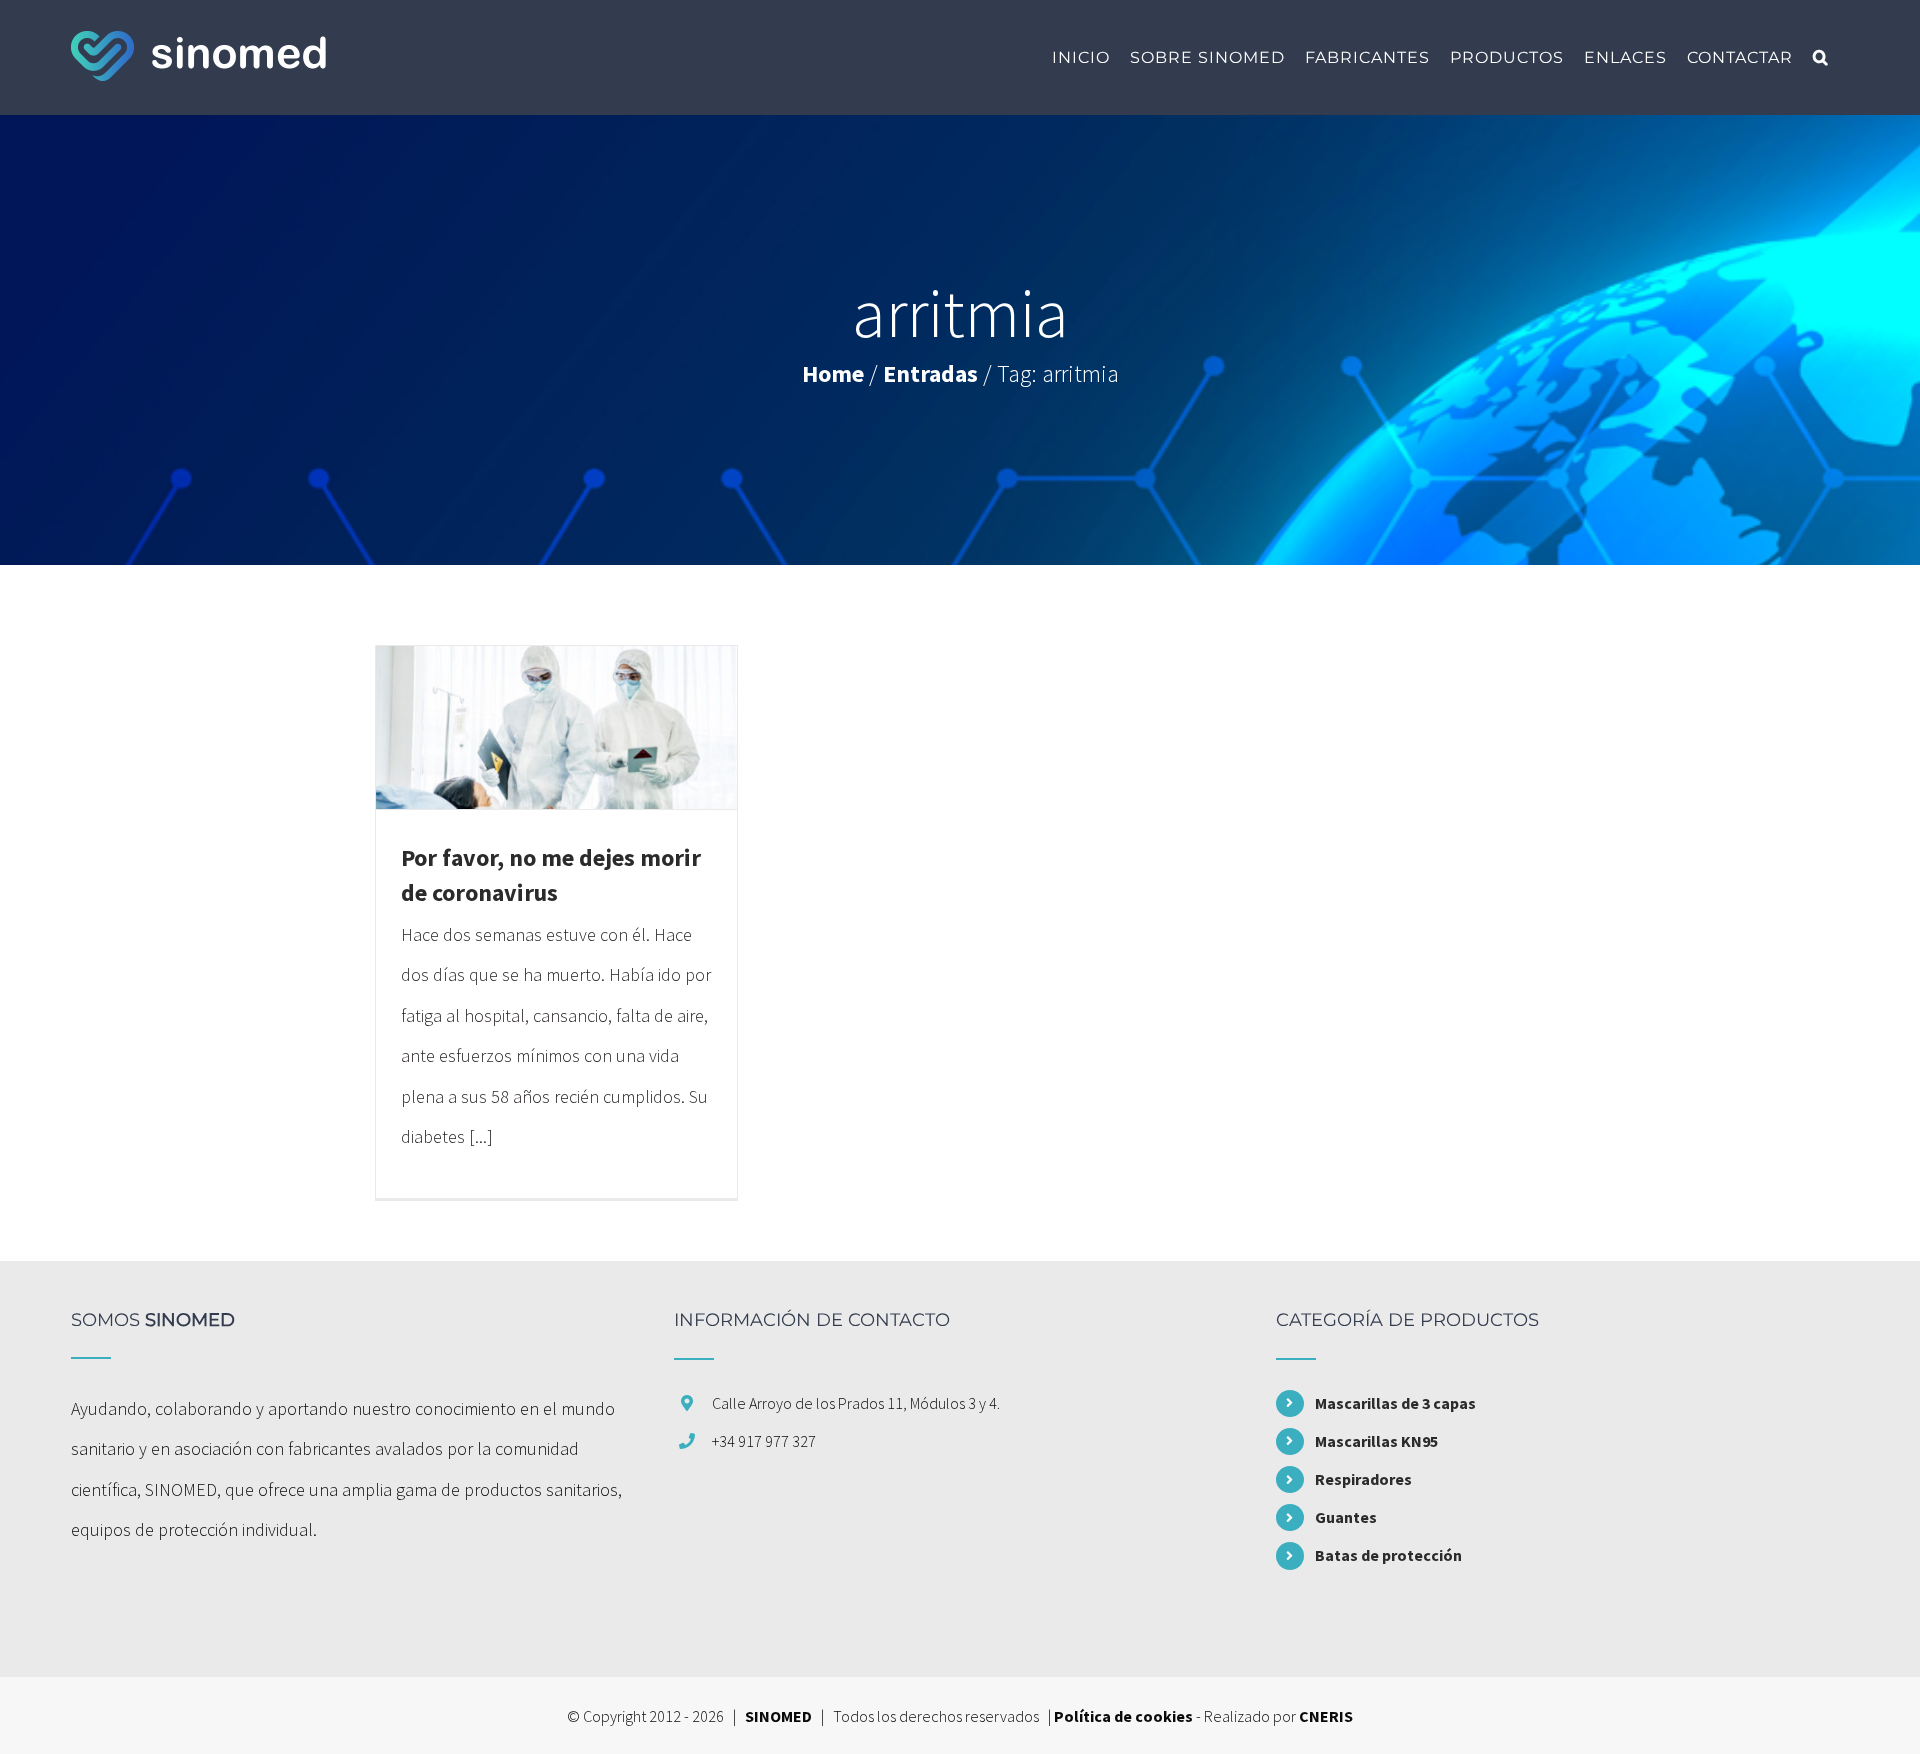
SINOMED (778, 1716)
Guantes (1346, 1517)
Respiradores (1363, 1479)
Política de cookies (1123, 1716)
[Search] (1821, 57)
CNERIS (1326, 1716)
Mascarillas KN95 (1376, 1441)
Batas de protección (1388, 1555)
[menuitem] (1081, 57)
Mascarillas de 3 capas (1395, 1403)
